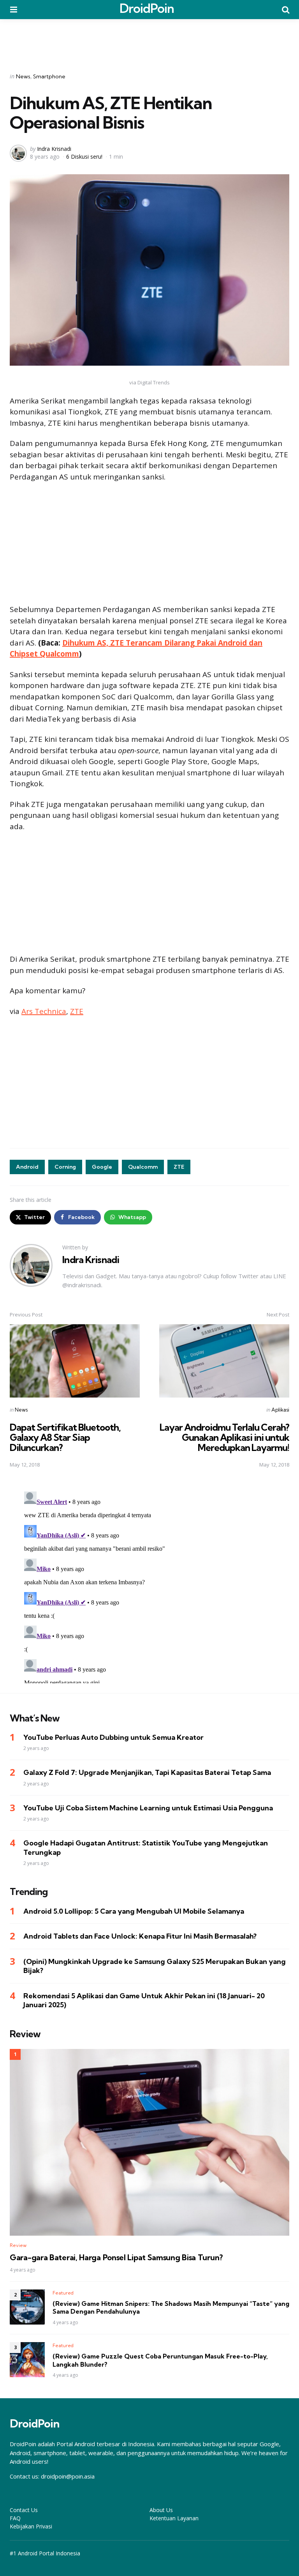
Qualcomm (143, 1167)
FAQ (15, 2518)
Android (27, 1167)
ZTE (77, 1011)
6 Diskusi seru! (84, 157)
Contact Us (24, 2510)
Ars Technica (44, 1011)
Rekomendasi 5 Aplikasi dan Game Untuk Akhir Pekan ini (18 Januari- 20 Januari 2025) (144, 2000)
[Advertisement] (149, 41)
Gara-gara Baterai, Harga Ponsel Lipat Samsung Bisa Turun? (116, 2258)
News (23, 76)
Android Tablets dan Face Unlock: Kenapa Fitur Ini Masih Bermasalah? (140, 1936)
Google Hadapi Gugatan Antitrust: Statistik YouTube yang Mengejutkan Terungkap (146, 1847)
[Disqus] (149, 1586)
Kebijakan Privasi (31, 2526)
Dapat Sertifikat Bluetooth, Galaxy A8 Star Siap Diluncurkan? (65, 1437)
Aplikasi (280, 1410)
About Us (161, 2510)
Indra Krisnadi (54, 149)
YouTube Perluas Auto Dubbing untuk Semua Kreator (113, 1737)
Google (102, 1167)
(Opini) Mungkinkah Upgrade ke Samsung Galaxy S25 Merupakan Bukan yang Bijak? (155, 1966)
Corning (65, 1167)
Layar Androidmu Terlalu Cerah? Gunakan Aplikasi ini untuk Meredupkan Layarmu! (224, 1437)
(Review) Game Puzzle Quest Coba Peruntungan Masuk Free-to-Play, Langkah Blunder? (160, 2360)
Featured (63, 2293)
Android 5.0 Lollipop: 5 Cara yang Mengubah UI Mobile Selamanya (134, 1911)
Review (18, 2245)
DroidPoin (147, 8)
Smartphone (49, 76)
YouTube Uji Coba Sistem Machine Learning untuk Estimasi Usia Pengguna (148, 1808)
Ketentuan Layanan (174, 2518)
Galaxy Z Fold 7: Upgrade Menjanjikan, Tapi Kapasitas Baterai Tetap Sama (147, 1772)
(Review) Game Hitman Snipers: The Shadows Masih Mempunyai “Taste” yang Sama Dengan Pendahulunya (171, 2308)
